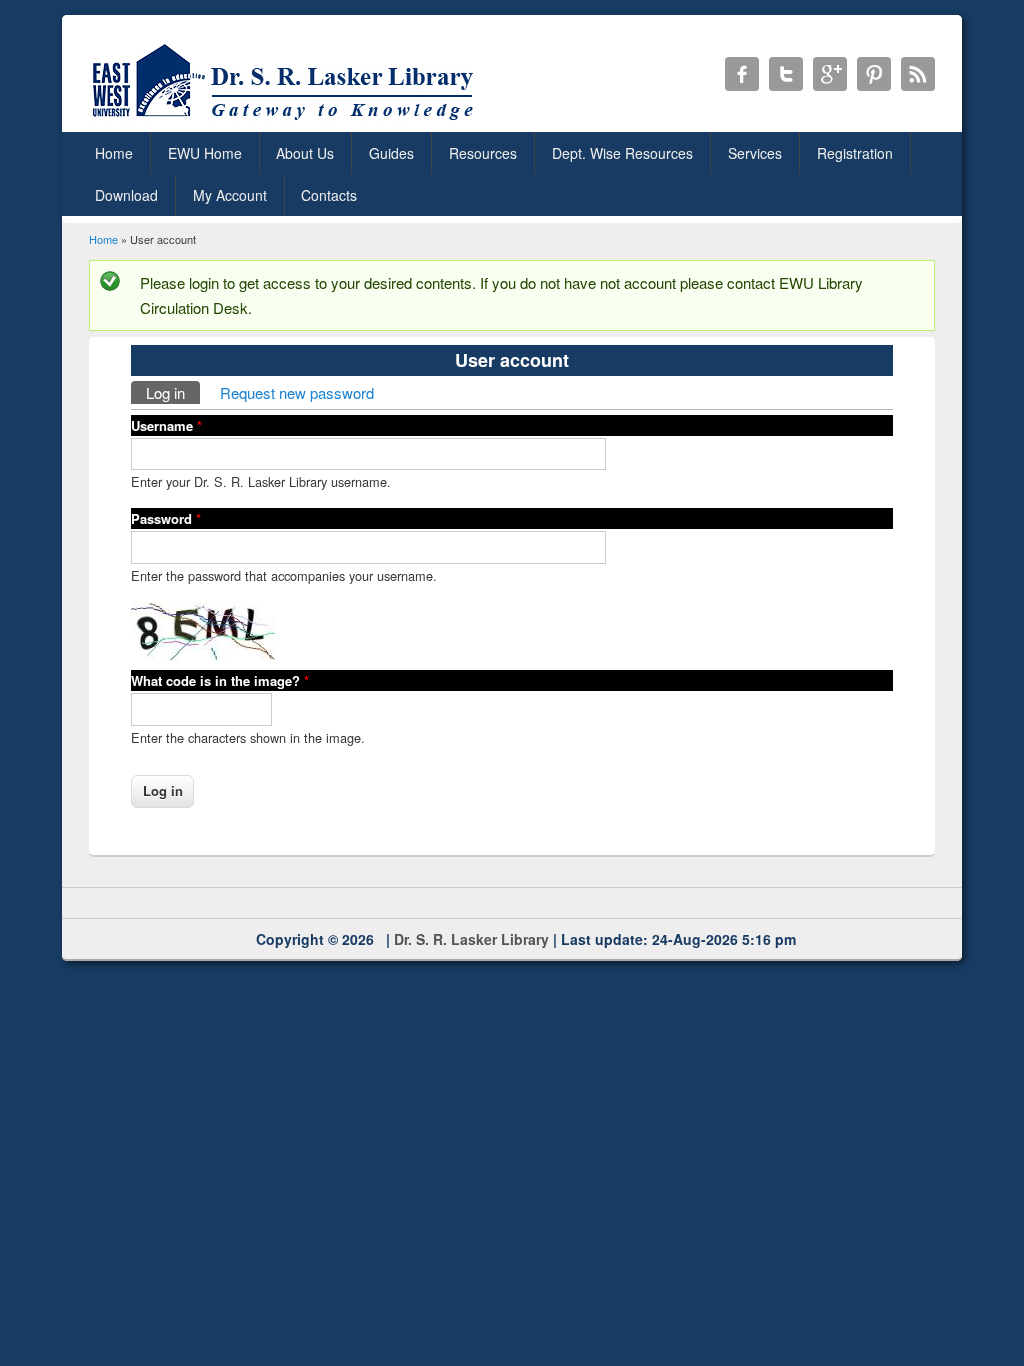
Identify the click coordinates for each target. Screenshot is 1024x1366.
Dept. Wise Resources (622, 153)
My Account (230, 195)
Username (166, 425)
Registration (855, 153)
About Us (305, 153)
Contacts (329, 195)
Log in (173, 392)
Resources (483, 153)
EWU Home (205, 153)
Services (755, 153)
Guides (391, 153)
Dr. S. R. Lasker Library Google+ (830, 74)
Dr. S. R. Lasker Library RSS (918, 74)
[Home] (286, 119)
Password (166, 518)
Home (114, 153)
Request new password (297, 392)
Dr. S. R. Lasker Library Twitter (786, 74)
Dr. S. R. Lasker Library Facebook (742, 74)
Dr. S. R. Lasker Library (471, 939)
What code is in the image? (220, 680)
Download (126, 195)
